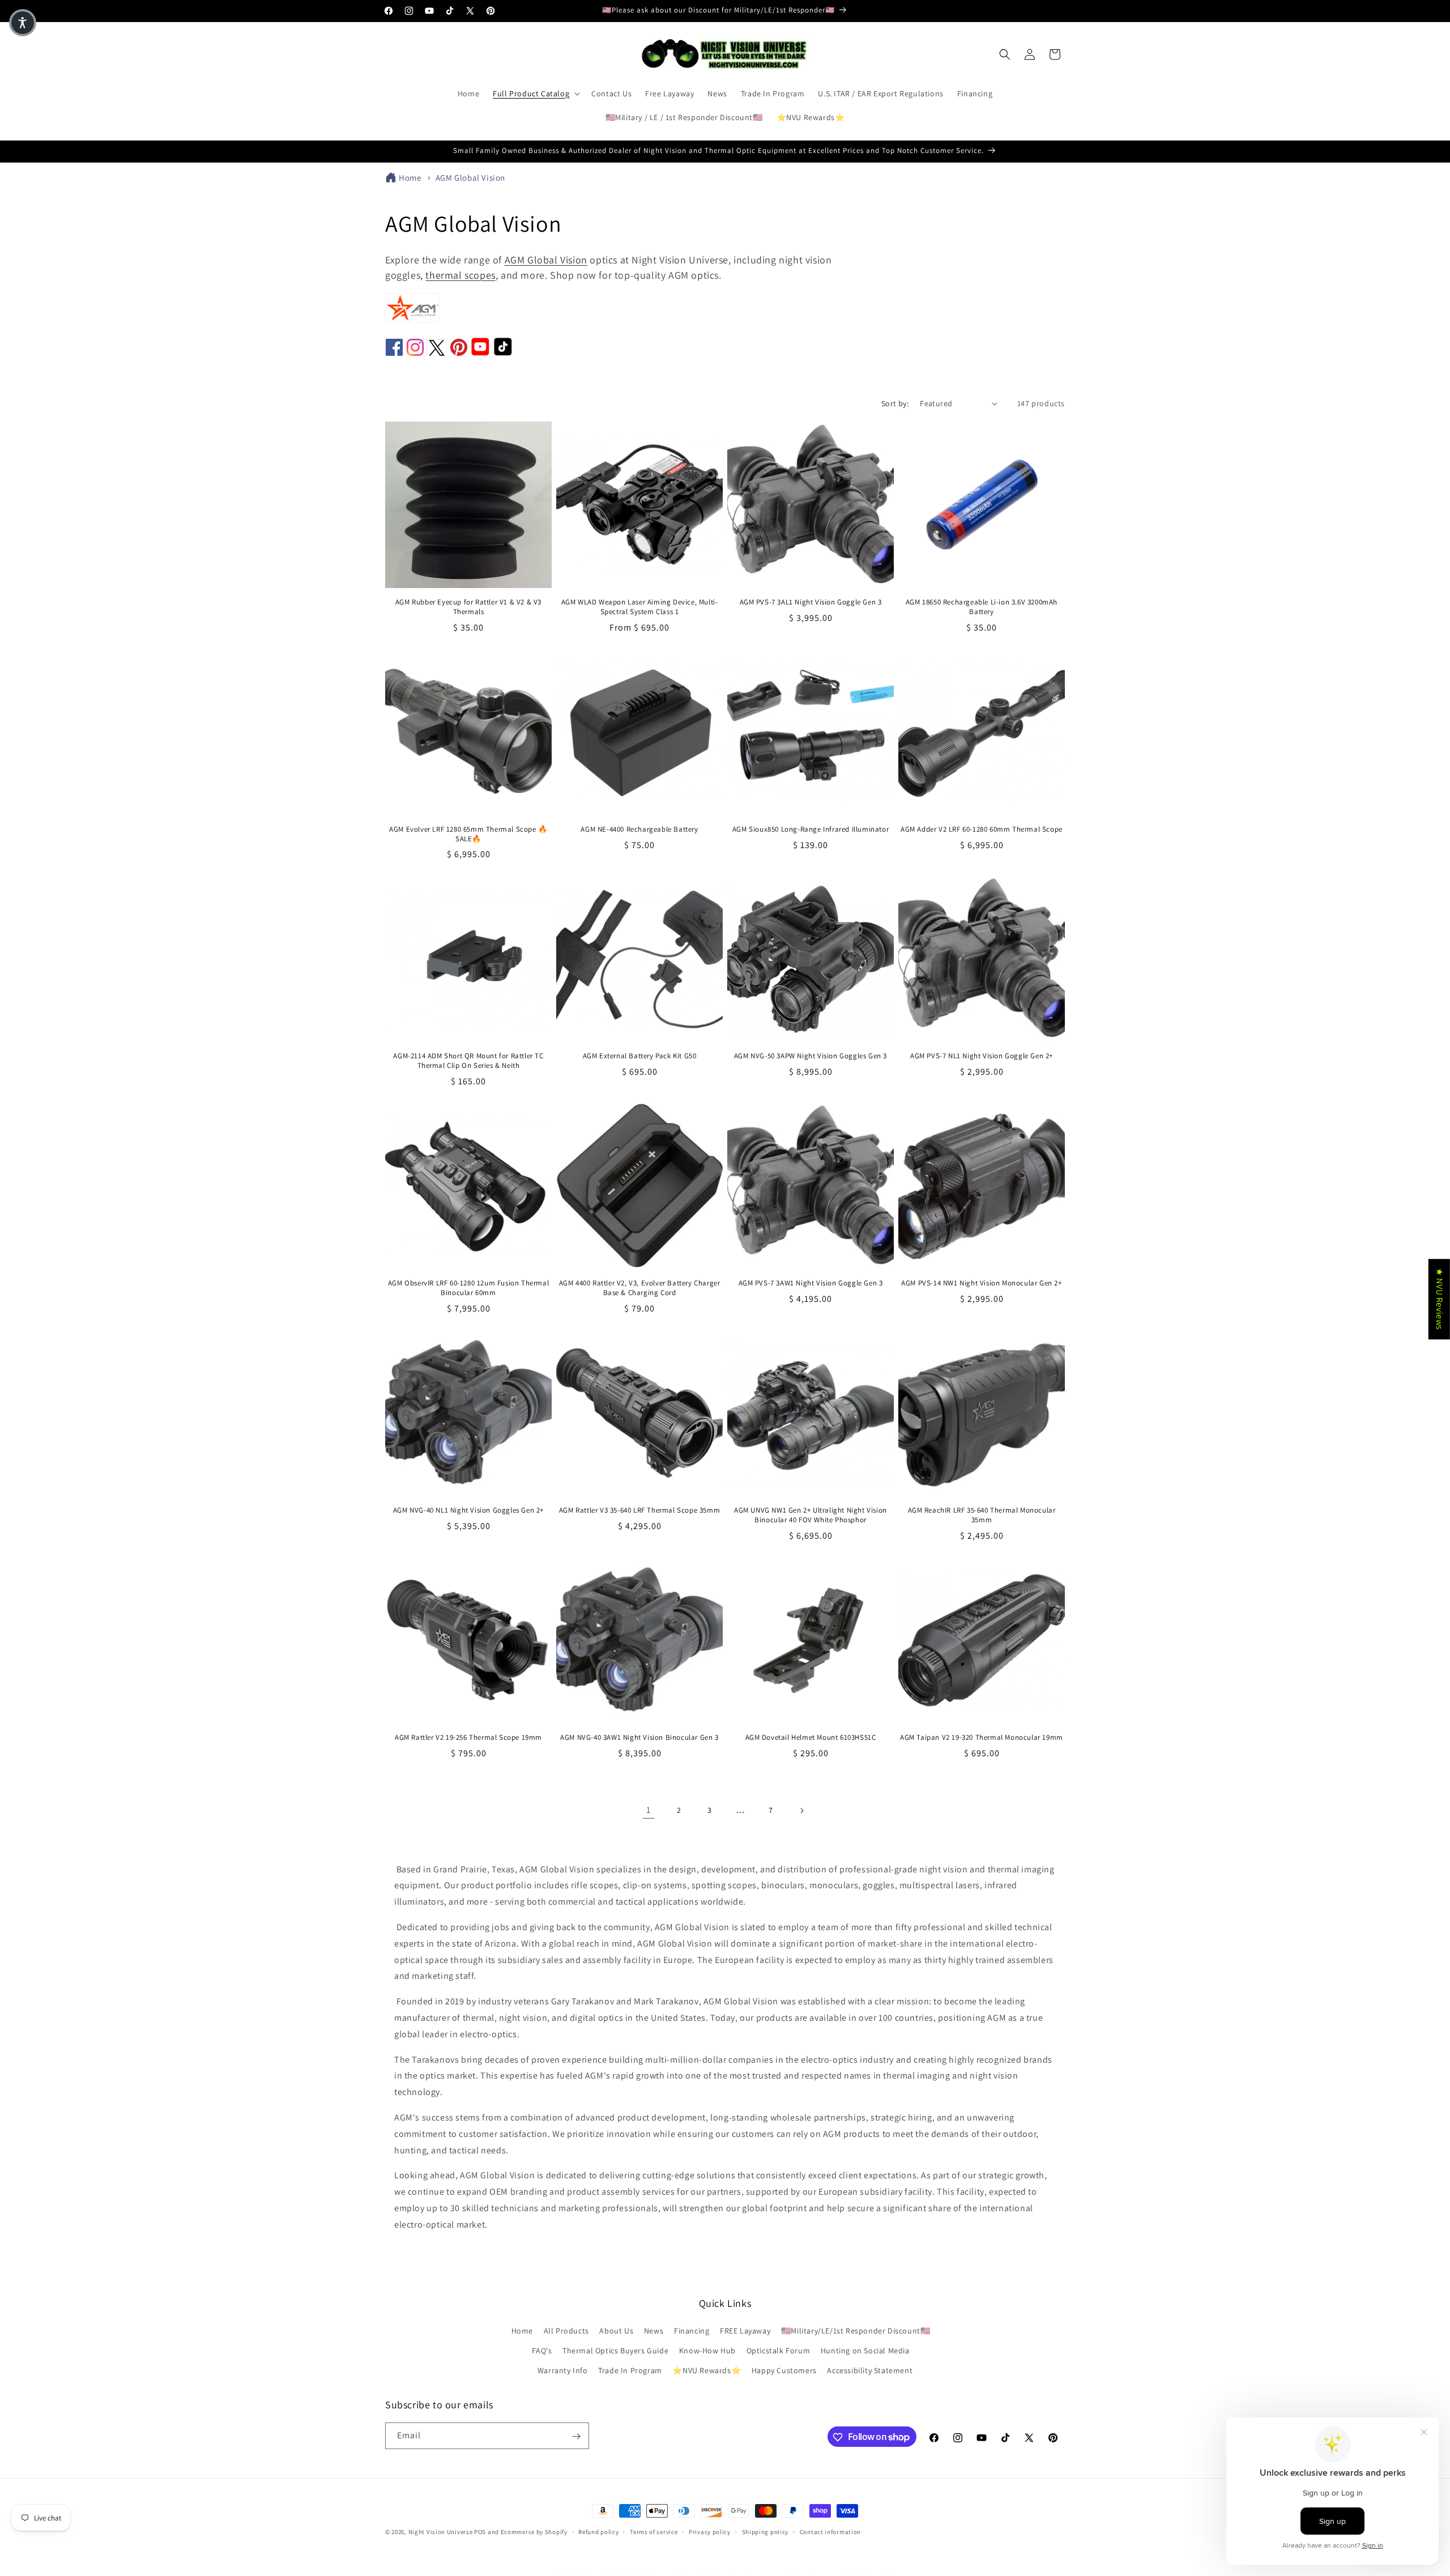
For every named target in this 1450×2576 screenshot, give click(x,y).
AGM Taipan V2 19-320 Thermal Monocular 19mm (982, 1738)
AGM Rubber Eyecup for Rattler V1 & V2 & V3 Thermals (468, 607)
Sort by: (895, 403)
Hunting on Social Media (865, 2351)
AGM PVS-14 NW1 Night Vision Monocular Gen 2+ (981, 1283)
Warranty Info (563, 2371)
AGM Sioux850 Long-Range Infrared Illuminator (811, 829)
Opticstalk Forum (779, 2351)
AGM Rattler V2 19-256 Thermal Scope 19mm (468, 1738)
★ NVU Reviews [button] (1440, 1299)
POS (480, 2532)
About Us (616, 2331)
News (654, 2331)
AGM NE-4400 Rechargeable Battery (639, 829)
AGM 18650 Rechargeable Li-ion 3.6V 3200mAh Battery (982, 607)
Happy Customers (784, 2371)
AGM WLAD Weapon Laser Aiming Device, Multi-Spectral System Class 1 (640, 607)
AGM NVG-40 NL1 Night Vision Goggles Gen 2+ (468, 1510)
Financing (692, 2331)
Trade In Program (630, 2371)
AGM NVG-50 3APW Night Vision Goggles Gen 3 (811, 1056)
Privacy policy (710, 2531)
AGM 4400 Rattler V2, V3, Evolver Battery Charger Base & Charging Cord (640, 1288)
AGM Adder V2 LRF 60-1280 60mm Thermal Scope (982, 829)
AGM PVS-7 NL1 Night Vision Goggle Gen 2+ (982, 1056)
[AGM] (412, 319)
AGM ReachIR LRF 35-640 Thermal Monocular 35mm (982, 1515)
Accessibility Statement (870, 2371)
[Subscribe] (576, 2436)
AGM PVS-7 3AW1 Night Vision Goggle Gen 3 (811, 1283)
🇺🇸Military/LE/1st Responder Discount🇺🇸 (856, 2331)
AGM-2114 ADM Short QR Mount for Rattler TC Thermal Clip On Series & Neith (468, 1061)
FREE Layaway (745, 2331)
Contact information (830, 2531)
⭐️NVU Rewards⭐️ (707, 2371)
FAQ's (542, 2351)
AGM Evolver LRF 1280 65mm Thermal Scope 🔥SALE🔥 (468, 834)
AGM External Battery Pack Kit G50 (640, 1056)
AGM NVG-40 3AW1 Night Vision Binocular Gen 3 (639, 1738)
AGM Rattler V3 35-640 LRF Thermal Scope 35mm (639, 1510)
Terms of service (654, 2531)
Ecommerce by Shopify (534, 2532)
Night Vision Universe (441, 2532)
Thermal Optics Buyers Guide (615, 2351)
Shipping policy (765, 2531)
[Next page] (801, 1811)
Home (410, 178)
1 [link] (649, 1810)
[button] (535, 93)
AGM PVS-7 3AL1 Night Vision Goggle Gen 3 (811, 602)
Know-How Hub (707, 2351)
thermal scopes (460, 275)
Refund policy (598, 2531)
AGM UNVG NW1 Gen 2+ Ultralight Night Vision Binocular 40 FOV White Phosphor (811, 1515)
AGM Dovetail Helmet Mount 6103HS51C (811, 1738)
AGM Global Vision (470, 178)
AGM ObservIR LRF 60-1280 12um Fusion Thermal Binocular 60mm (468, 1288)
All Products (566, 2331)
